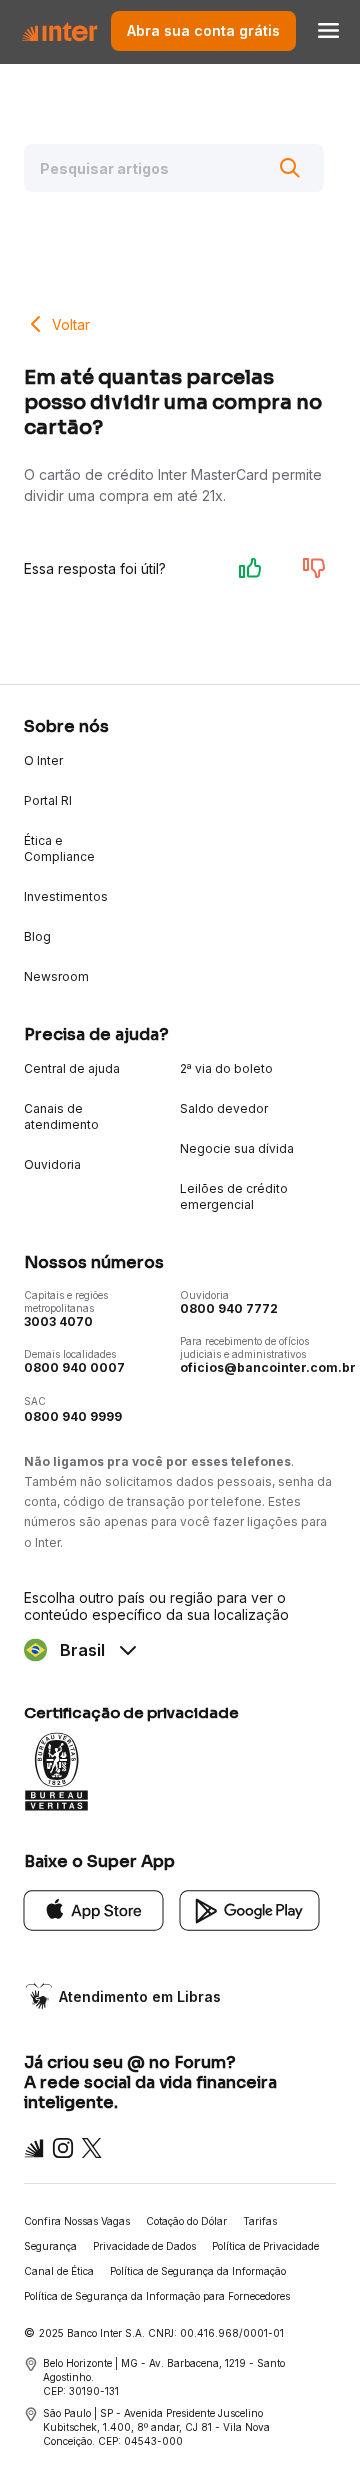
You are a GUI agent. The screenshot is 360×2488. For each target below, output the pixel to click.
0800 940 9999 (73, 1416)
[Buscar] (290, 168)
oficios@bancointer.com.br (268, 1367)
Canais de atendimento (61, 1116)
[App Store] (94, 1908)
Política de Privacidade (265, 2246)
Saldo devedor (224, 1108)
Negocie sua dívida (237, 1148)
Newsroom (56, 976)
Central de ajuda (72, 1068)
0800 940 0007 (74, 1367)
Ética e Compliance (59, 848)
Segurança (50, 2246)
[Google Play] (250, 1908)
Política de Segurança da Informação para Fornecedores (157, 2296)
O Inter (43, 760)
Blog (37, 936)
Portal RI (48, 800)
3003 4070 (58, 1321)
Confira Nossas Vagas (77, 2221)
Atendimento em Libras (140, 1996)
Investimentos (66, 896)
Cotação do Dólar (186, 2221)
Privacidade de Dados (144, 2246)
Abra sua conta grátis (203, 30)
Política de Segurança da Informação (198, 2271)
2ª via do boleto (226, 1068)
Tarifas (260, 2221)
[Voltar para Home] (59, 31)
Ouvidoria (52, 1164)
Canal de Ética (59, 2271)
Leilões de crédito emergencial (234, 1196)
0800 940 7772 (229, 1308)
